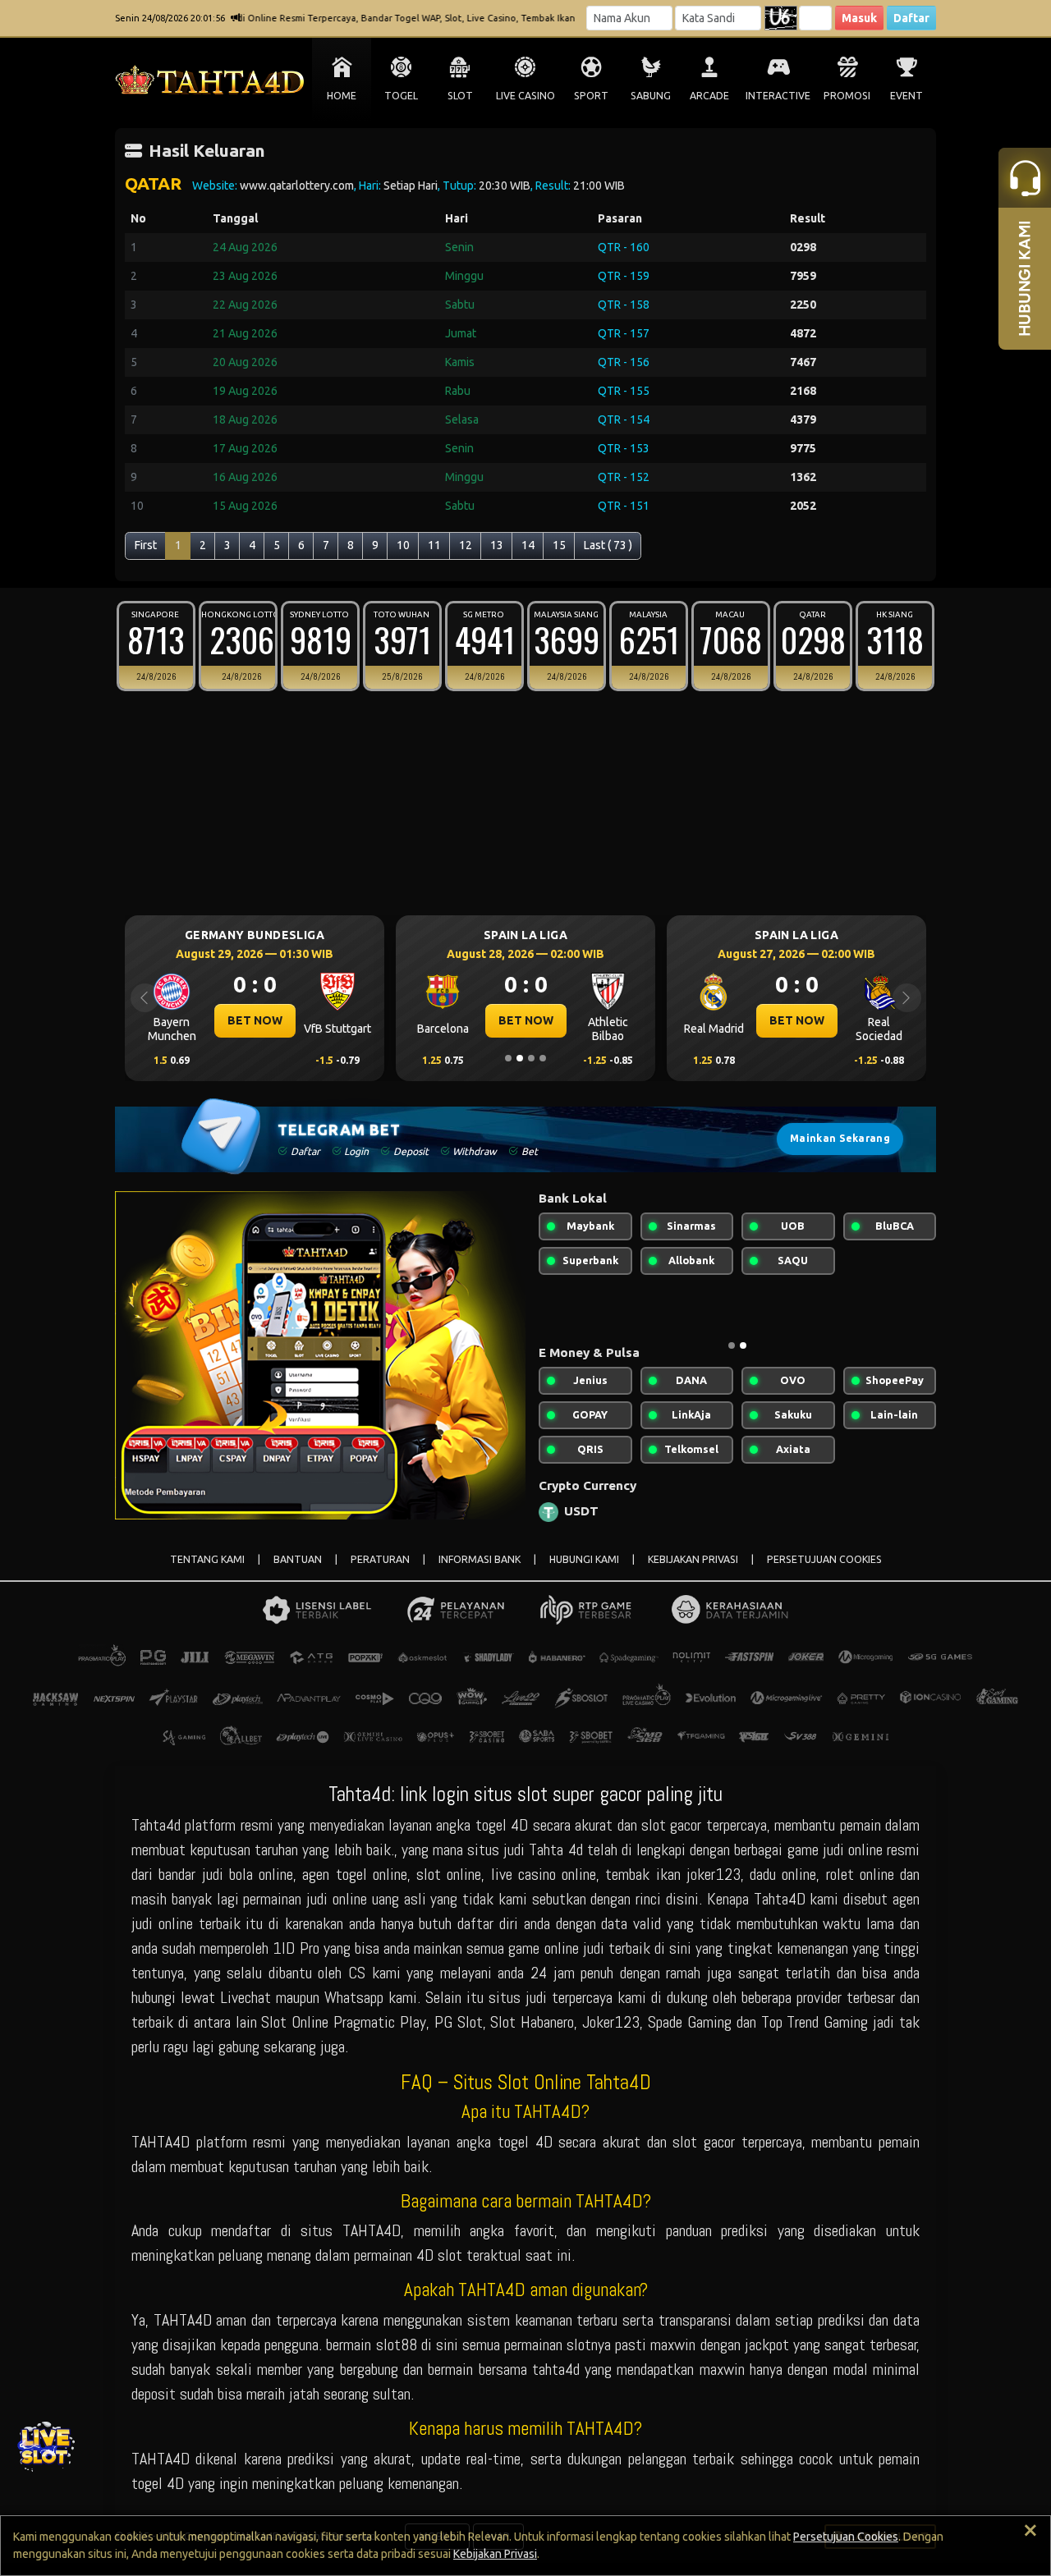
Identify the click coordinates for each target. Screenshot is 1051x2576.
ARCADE (709, 96)
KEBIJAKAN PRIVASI (693, 1559)
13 (497, 545)
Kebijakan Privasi (495, 2554)
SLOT (460, 96)
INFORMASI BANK (480, 1559)
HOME (342, 96)
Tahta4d (156, 1825)
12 (466, 545)
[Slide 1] (508, 1058)
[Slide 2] (520, 1058)
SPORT (591, 96)
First (146, 545)
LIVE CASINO (525, 96)
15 (559, 545)
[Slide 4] (543, 1058)
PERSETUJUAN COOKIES (824, 1559)
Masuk (859, 18)
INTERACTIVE (778, 96)
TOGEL (401, 96)
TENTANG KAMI (207, 1559)
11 (434, 545)
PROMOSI (847, 96)
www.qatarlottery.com (297, 186)
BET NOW (283, 1020)
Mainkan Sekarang (840, 1138)
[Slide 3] (531, 1058)
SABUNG (651, 96)
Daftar (911, 18)
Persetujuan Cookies (846, 2537)
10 (403, 545)
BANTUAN (298, 1559)
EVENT (906, 96)
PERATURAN (380, 1559)
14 (528, 545)
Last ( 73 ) (608, 545)
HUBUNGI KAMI (584, 1559)
